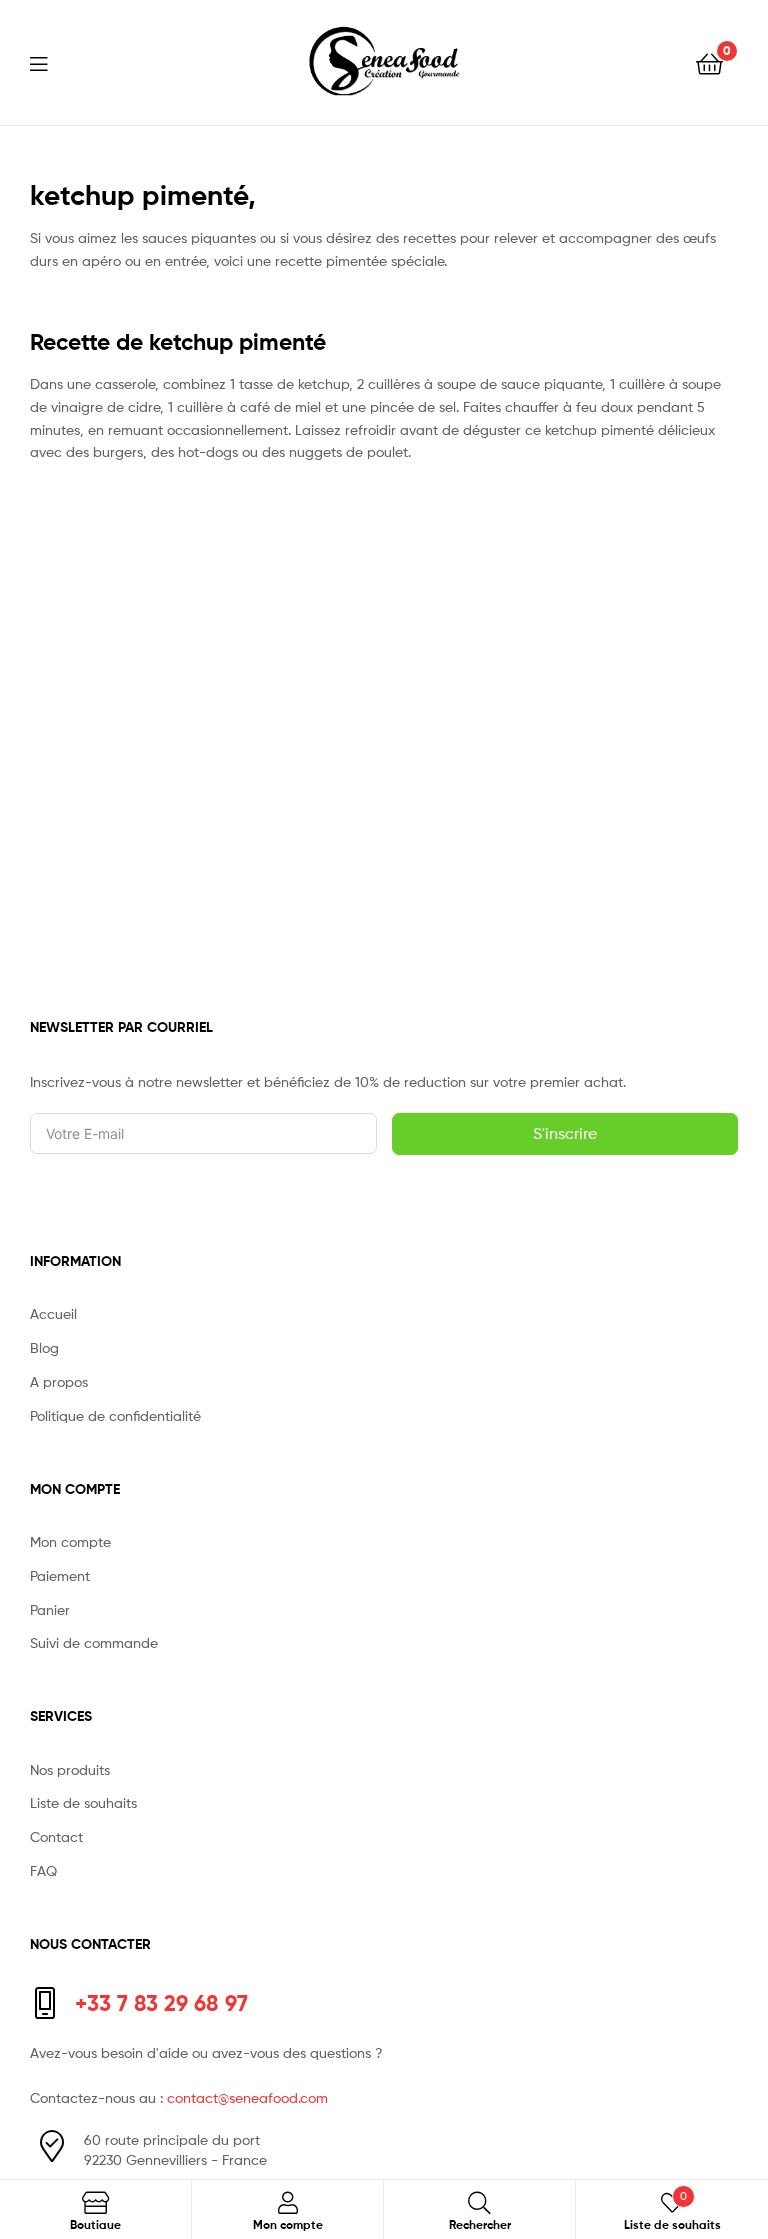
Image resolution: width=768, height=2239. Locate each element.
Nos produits (70, 1769)
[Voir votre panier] (709, 62)
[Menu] (51, 62)
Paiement (60, 1575)
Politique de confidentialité (115, 1415)
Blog (44, 1347)
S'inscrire (565, 1133)
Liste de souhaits (83, 1802)
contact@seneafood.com (247, 2097)
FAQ (43, 1870)
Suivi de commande (94, 1642)
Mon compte (70, 1541)
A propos (59, 1381)
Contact (56, 1836)
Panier (50, 1609)
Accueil (53, 1313)
